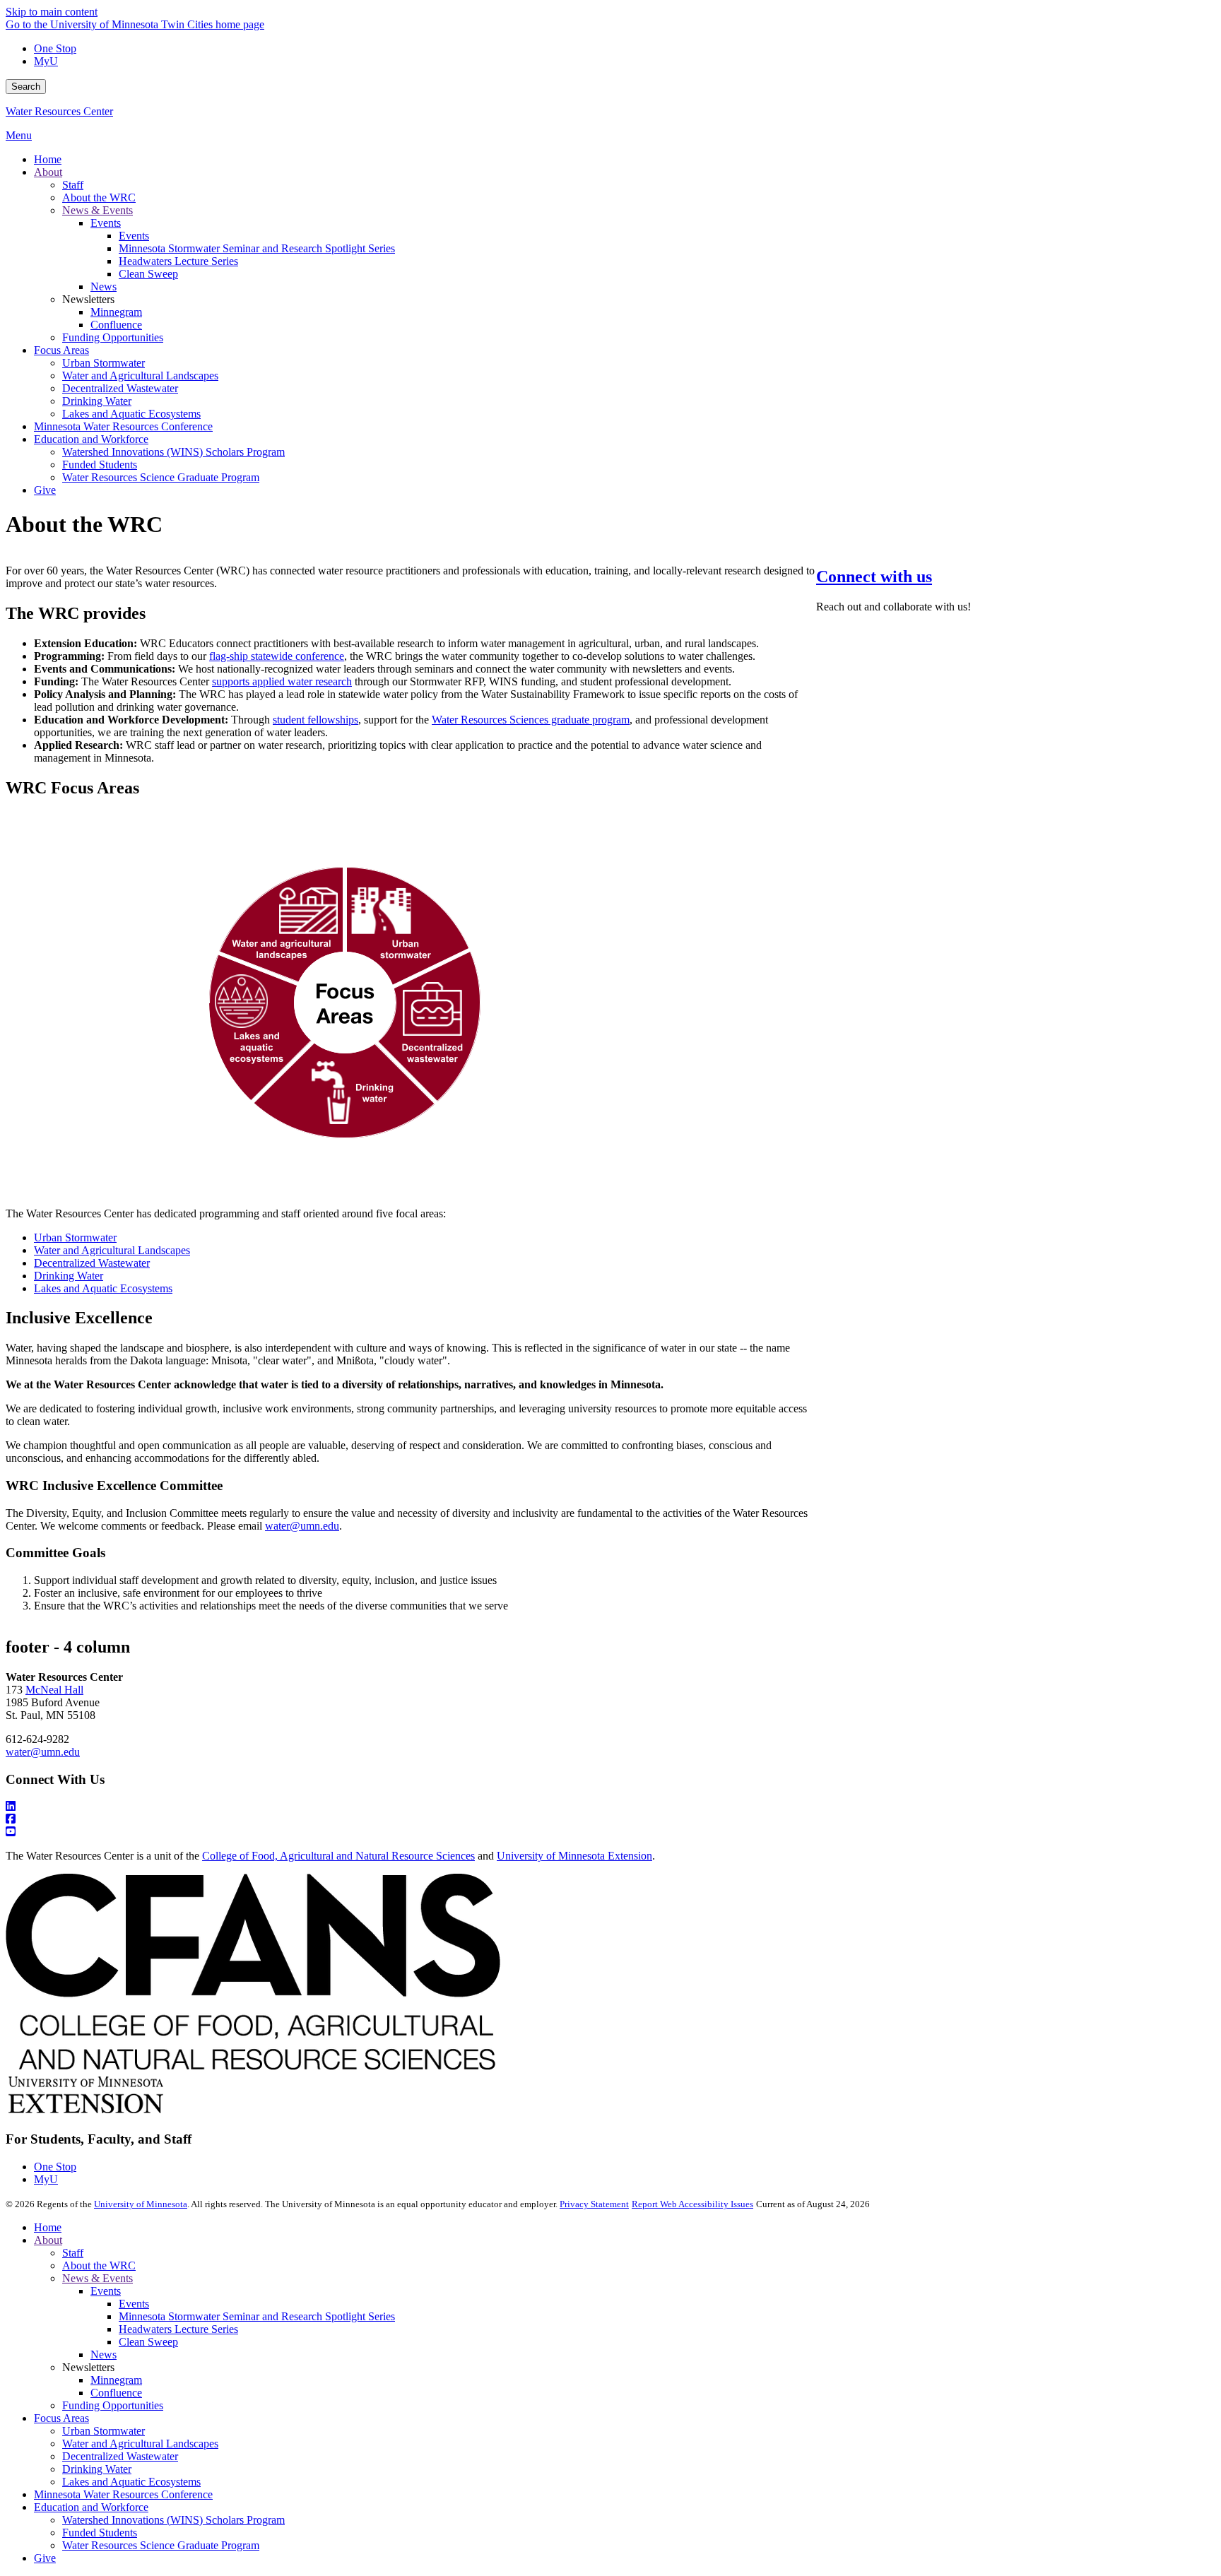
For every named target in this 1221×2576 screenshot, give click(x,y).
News (104, 2355)
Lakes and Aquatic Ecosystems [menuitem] (131, 414)
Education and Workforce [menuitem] (91, 439)
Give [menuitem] (45, 490)
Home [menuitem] (48, 159)
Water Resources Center (59, 111)
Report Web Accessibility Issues (692, 2204)
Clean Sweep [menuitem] (148, 274)
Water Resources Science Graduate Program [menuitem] (161, 477)
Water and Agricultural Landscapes (140, 2444)
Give (45, 2558)
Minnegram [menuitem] (116, 312)
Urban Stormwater (104, 2431)
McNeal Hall (54, 1690)
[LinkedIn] (610, 1807)
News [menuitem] (104, 286)
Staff (73, 2253)
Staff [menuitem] (73, 185)
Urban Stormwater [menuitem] (104, 363)
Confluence (116, 2393)
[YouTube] (610, 1832)
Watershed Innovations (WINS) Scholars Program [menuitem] (173, 452)
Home (48, 2227)
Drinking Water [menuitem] (97, 401)
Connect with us (874, 577)
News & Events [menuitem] (98, 210)
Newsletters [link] (88, 299)
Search (26, 87)
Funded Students (100, 2533)
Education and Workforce (91, 2507)
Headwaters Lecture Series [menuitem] (178, 261)
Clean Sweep (148, 2342)
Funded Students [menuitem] (100, 465)
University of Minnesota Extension (574, 1856)
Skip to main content (52, 12)
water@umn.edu (43, 1752)
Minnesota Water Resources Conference (123, 2494)
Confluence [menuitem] (116, 325)
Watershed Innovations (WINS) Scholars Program (173, 2520)
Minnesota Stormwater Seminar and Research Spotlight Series (257, 2316)
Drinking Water (97, 2469)
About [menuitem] (48, 172)
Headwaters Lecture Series (178, 2329)
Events (106, 2291)
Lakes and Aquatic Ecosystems (131, 2482)
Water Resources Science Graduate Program (161, 2545)
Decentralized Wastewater (120, 2456)
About (48, 2240)
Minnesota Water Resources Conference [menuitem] (123, 426)
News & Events (98, 2278)
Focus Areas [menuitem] (61, 350)
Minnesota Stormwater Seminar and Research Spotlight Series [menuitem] (257, 248)
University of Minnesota (141, 2204)
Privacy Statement (594, 2204)
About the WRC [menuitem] (99, 197)
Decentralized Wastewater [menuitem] (120, 388)
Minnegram (116, 2380)
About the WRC (99, 2265)
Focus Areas (61, 2418)
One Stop (55, 48)
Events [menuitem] (106, 223)
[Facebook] (610, 1819)
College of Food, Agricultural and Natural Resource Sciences (338, 1856)
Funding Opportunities (113, 2405)
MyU (46, 61)
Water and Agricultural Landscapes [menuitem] (140, 376)
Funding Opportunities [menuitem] (113, 337)
